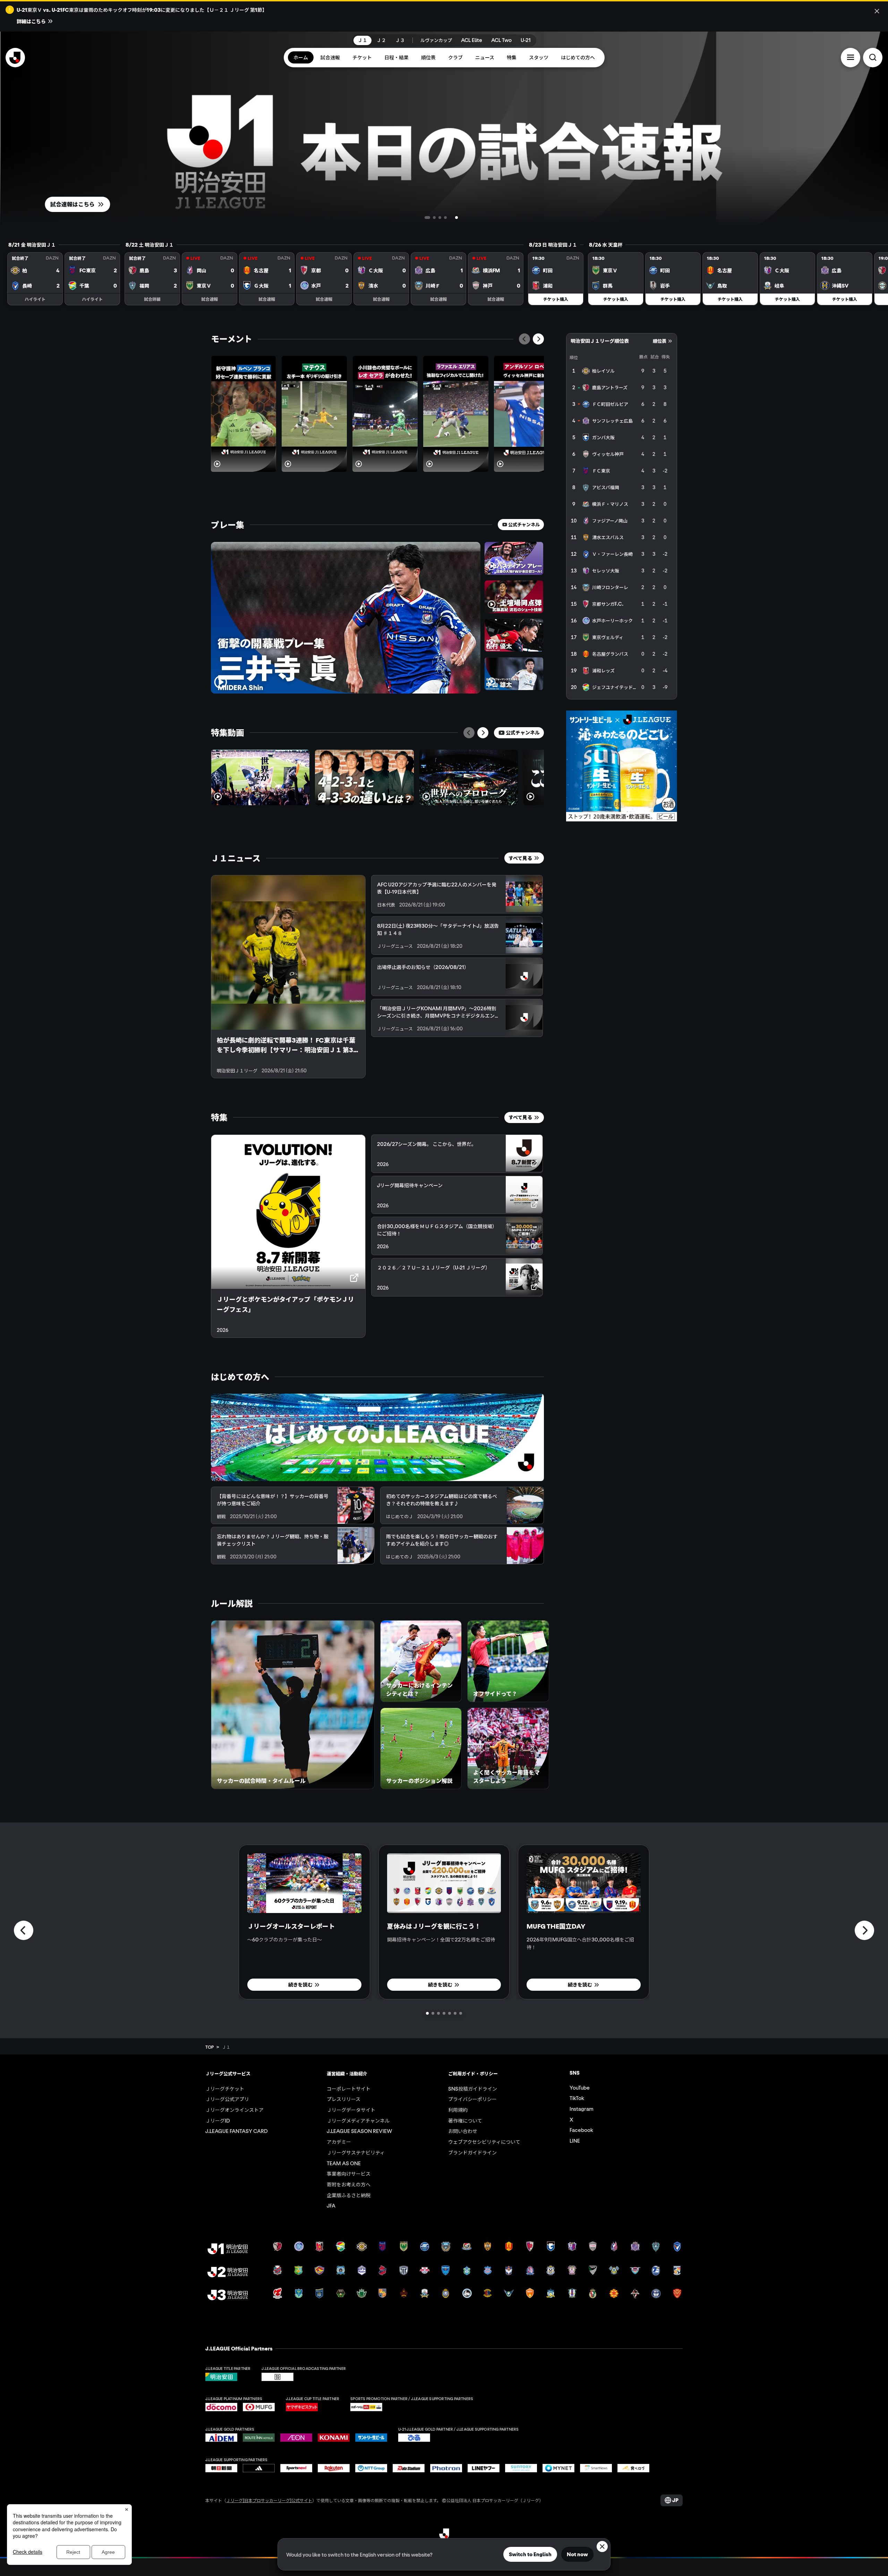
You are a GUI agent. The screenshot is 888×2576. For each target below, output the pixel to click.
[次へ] (538, 339)
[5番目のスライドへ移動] (462, 218)
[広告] (622, 766)
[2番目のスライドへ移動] (437, 218)
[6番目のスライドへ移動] (455, 2013)
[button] (851, 57)
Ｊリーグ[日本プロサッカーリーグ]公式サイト (269, 2500)
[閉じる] (877, 11)
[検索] (873, 57)
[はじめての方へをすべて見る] (377, 1437)
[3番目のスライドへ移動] (450, 218)
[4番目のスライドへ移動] (456, 218)
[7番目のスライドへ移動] (461, 2013)
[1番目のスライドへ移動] (426, 218)
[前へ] (524, 339)
